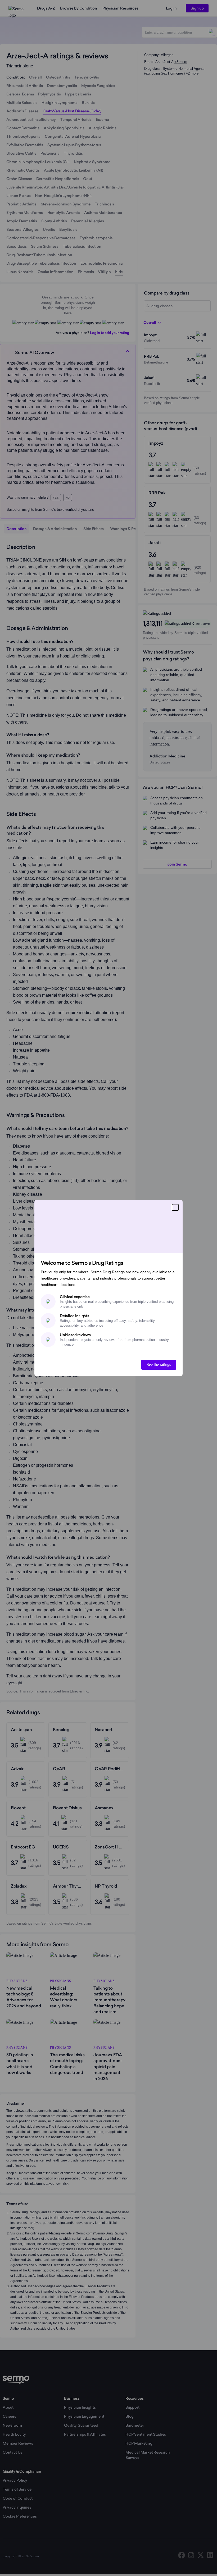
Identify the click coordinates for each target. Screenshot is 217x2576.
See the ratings (159, 1365)
